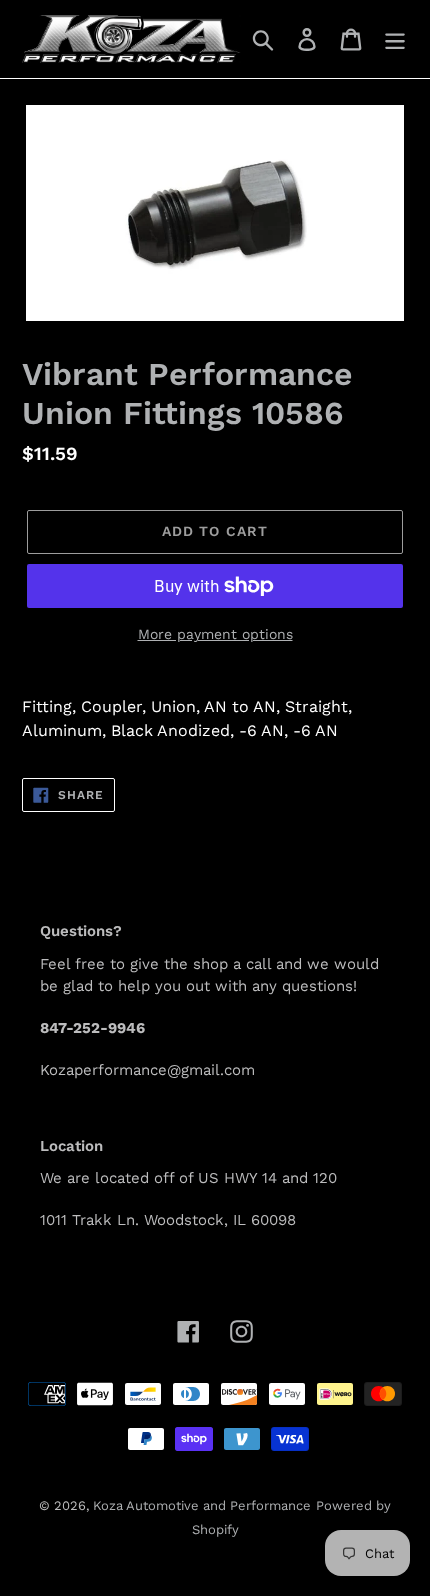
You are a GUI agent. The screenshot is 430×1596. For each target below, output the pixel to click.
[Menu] (395, 39)
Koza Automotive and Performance (202, 1505)
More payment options (215, 634)
